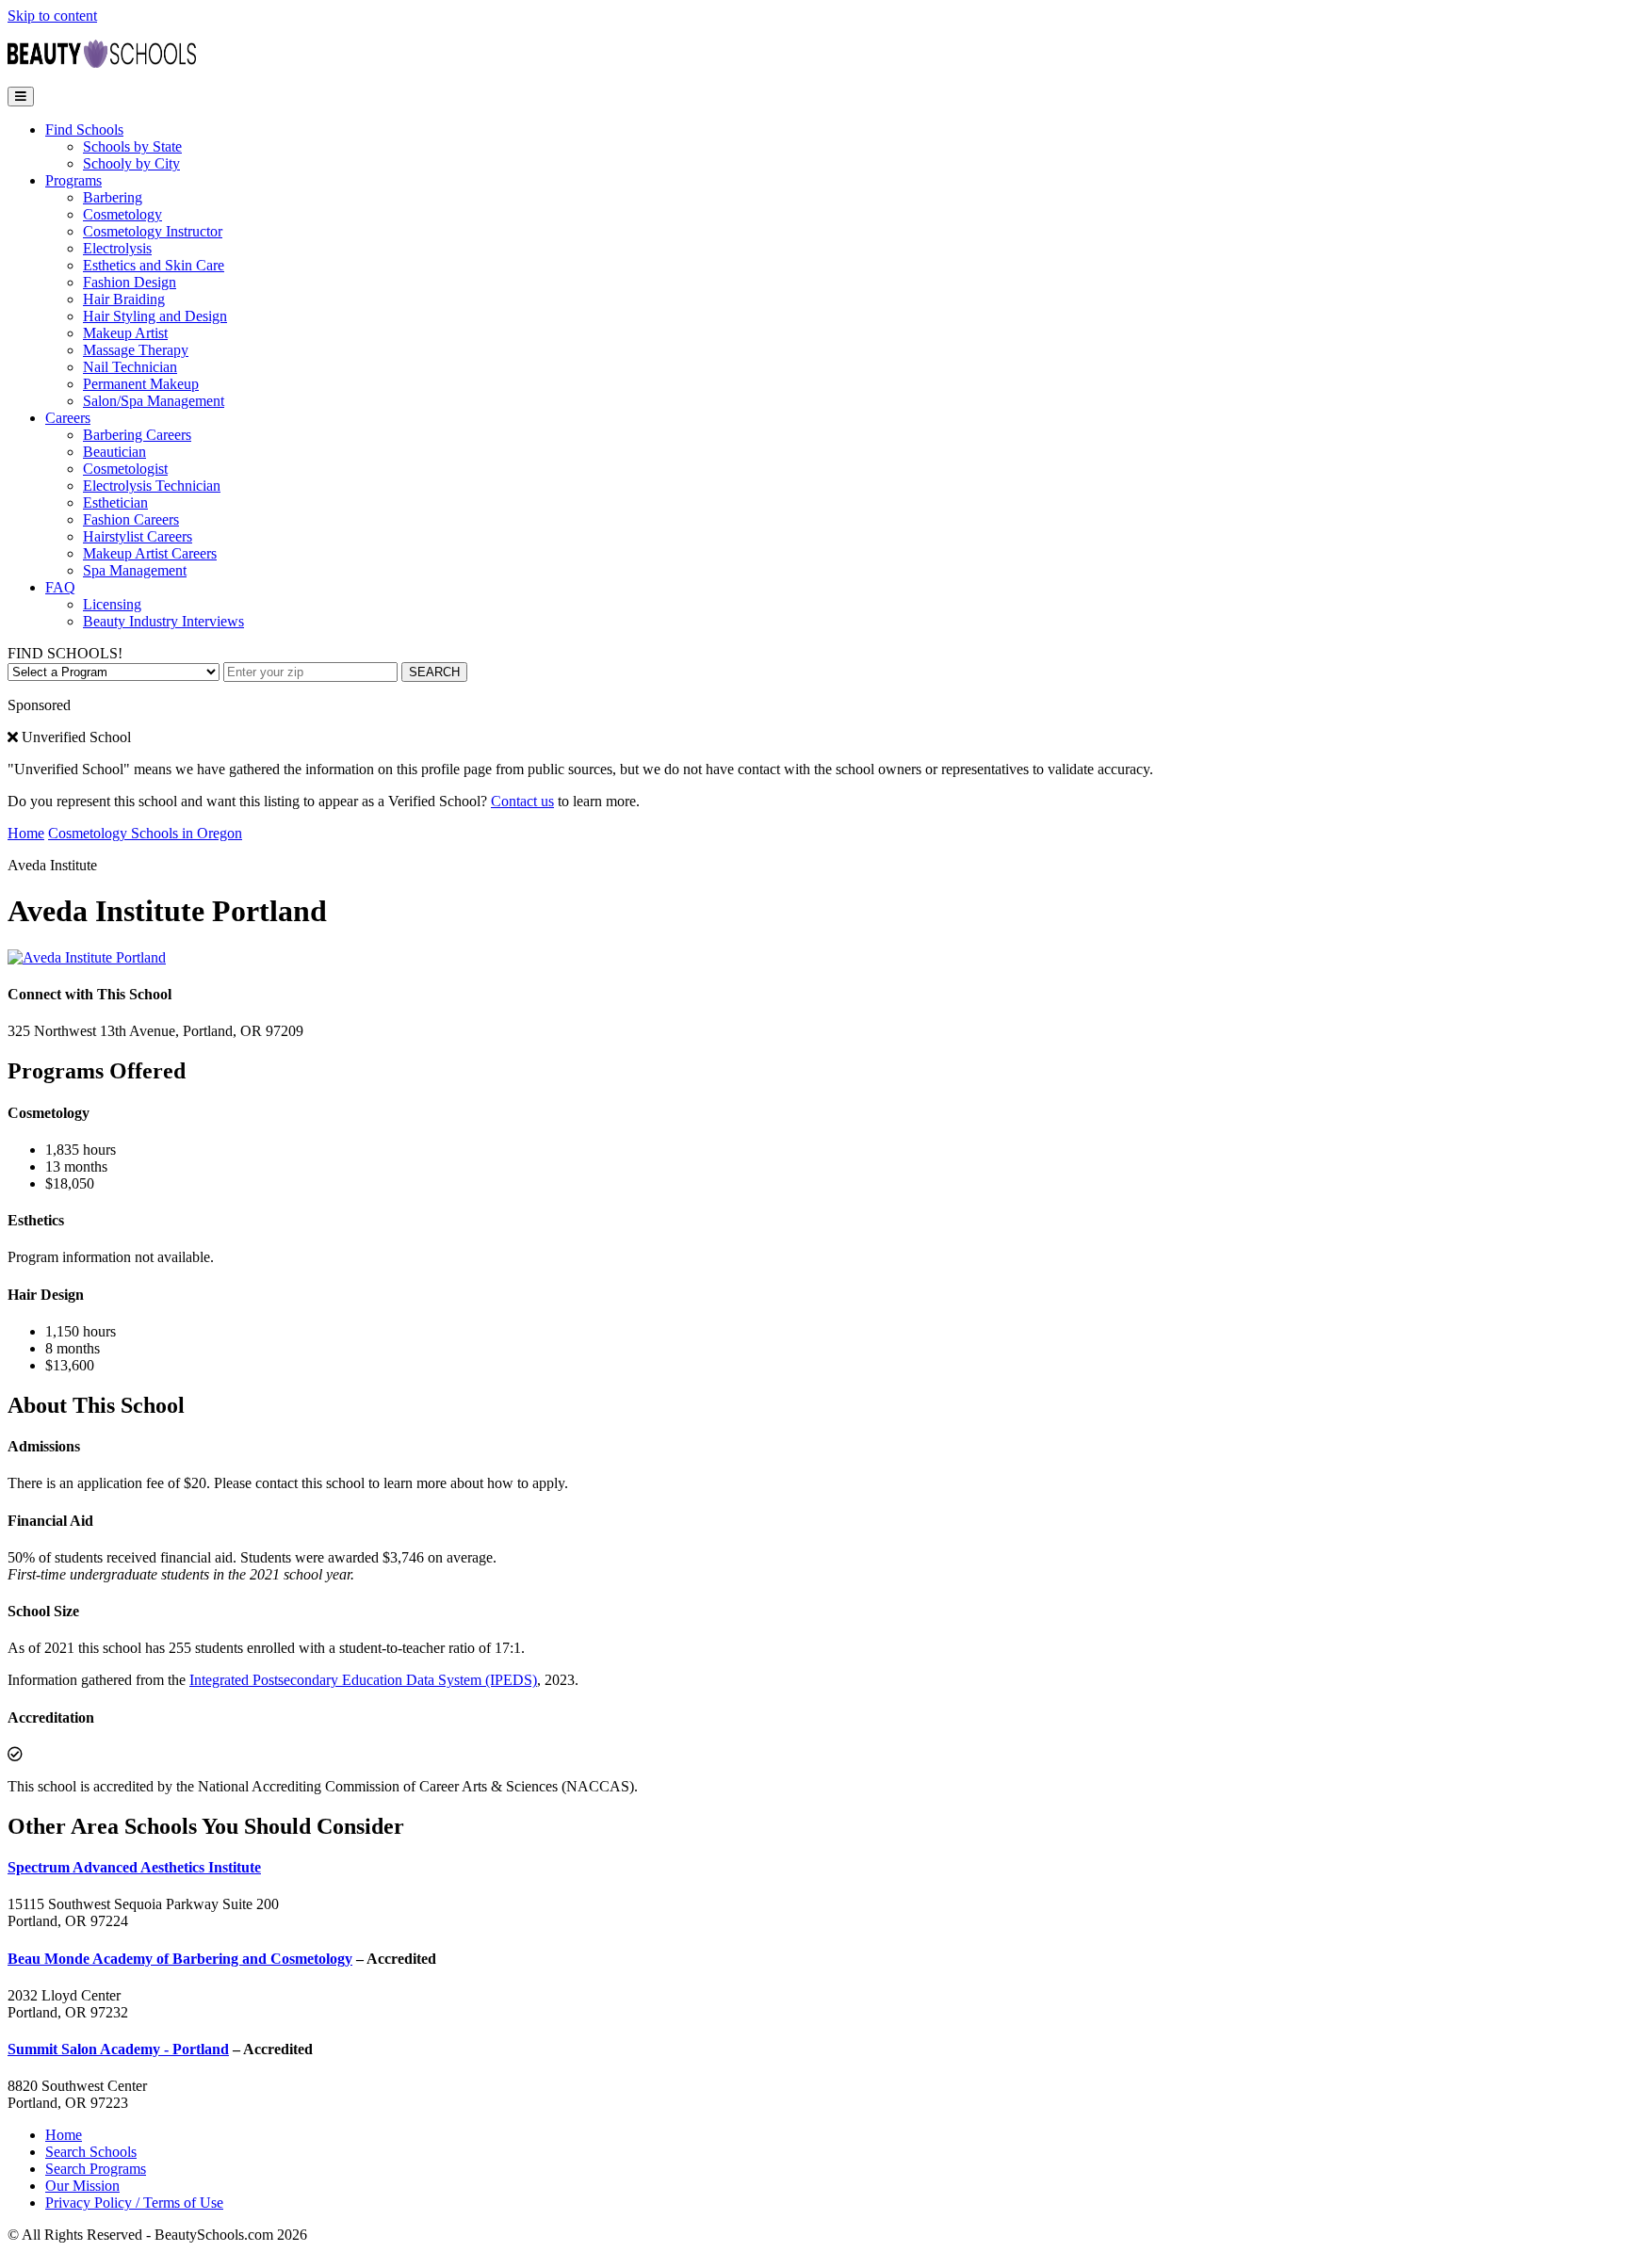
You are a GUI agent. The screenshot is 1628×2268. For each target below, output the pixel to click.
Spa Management (135, 570)
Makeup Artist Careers (150, 553)
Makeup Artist (125, 333)
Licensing (112, 604)
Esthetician (115, 502)
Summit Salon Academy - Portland (118, 2049)
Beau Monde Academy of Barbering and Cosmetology (180, 1959)
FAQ (60, 587)
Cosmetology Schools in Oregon (145, 833)
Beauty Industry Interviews (163, 621)
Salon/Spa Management (154, 401)
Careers (68, 418)
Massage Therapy (136, 350)
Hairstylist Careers (138, 536)
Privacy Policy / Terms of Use (134, 2203)
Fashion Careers (131, 519)
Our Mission (82, 2186)
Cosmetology (122, 214)
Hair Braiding (124, 299)
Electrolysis (117, 248)
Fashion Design (130, 282)
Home (26, 833)
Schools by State (132, 146)
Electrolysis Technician (152, 486)
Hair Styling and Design (155, 316)
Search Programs (96, 2169)
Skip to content (52, 16)
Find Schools (84, 130)
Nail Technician (130, 367)
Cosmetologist (125, 469)
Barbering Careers (137, 435)
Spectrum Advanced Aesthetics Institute (134, 1867)
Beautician (114, 452)
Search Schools (91, 2152)
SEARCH (434, 672)
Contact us (522, 801)
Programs (73, 180)
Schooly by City (131, 163)
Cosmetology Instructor (153, 231)
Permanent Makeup (141, 384)
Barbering (113, 197)
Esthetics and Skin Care (154, 265)
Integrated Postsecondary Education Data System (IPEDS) (363, 1680)
